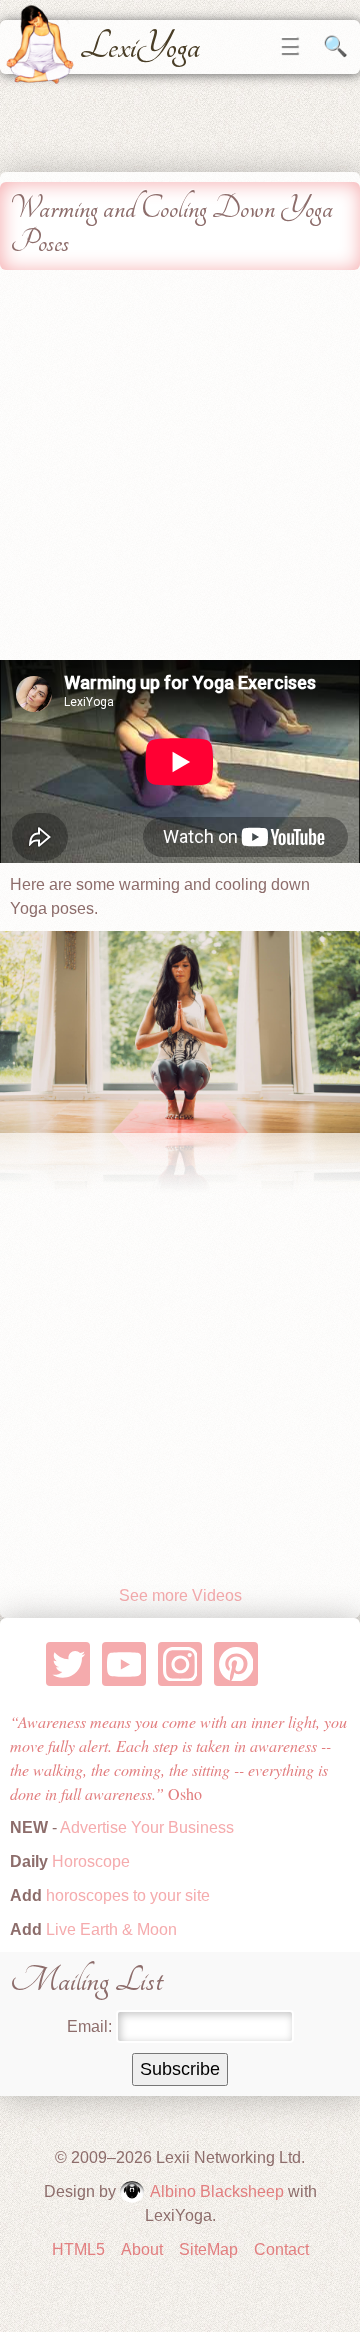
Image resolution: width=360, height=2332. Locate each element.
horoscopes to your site (126, 1895)
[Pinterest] (236, 1664)
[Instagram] (180, 1664)
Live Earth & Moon (109, 1929)
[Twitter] (68, 1664)
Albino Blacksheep (217, 2191)
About (142, 2249)
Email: (89, 2026)
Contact (281, 2249)
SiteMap (208, 2249)
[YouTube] (124, 1664)
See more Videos (180, 1595)
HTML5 (78, 2249)
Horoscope (91, 1861)
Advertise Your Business (147, 1827)
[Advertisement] (180, 470)
